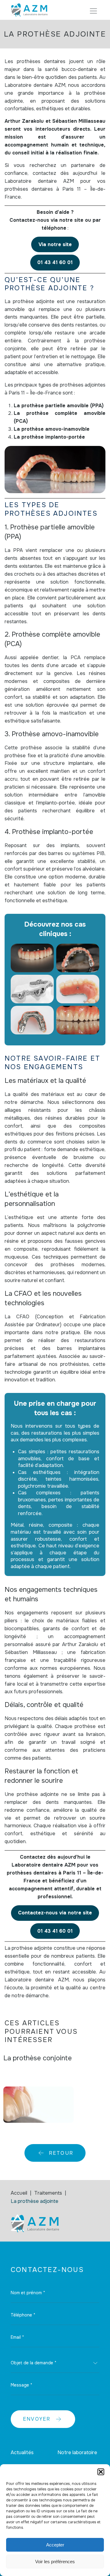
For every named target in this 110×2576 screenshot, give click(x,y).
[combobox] (55, 2363)
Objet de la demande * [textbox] (34, 2363)
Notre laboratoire (77, 2452)
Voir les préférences (55, 2562)
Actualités (22, 2452)
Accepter (55, 2545)
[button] (101, 2472)
